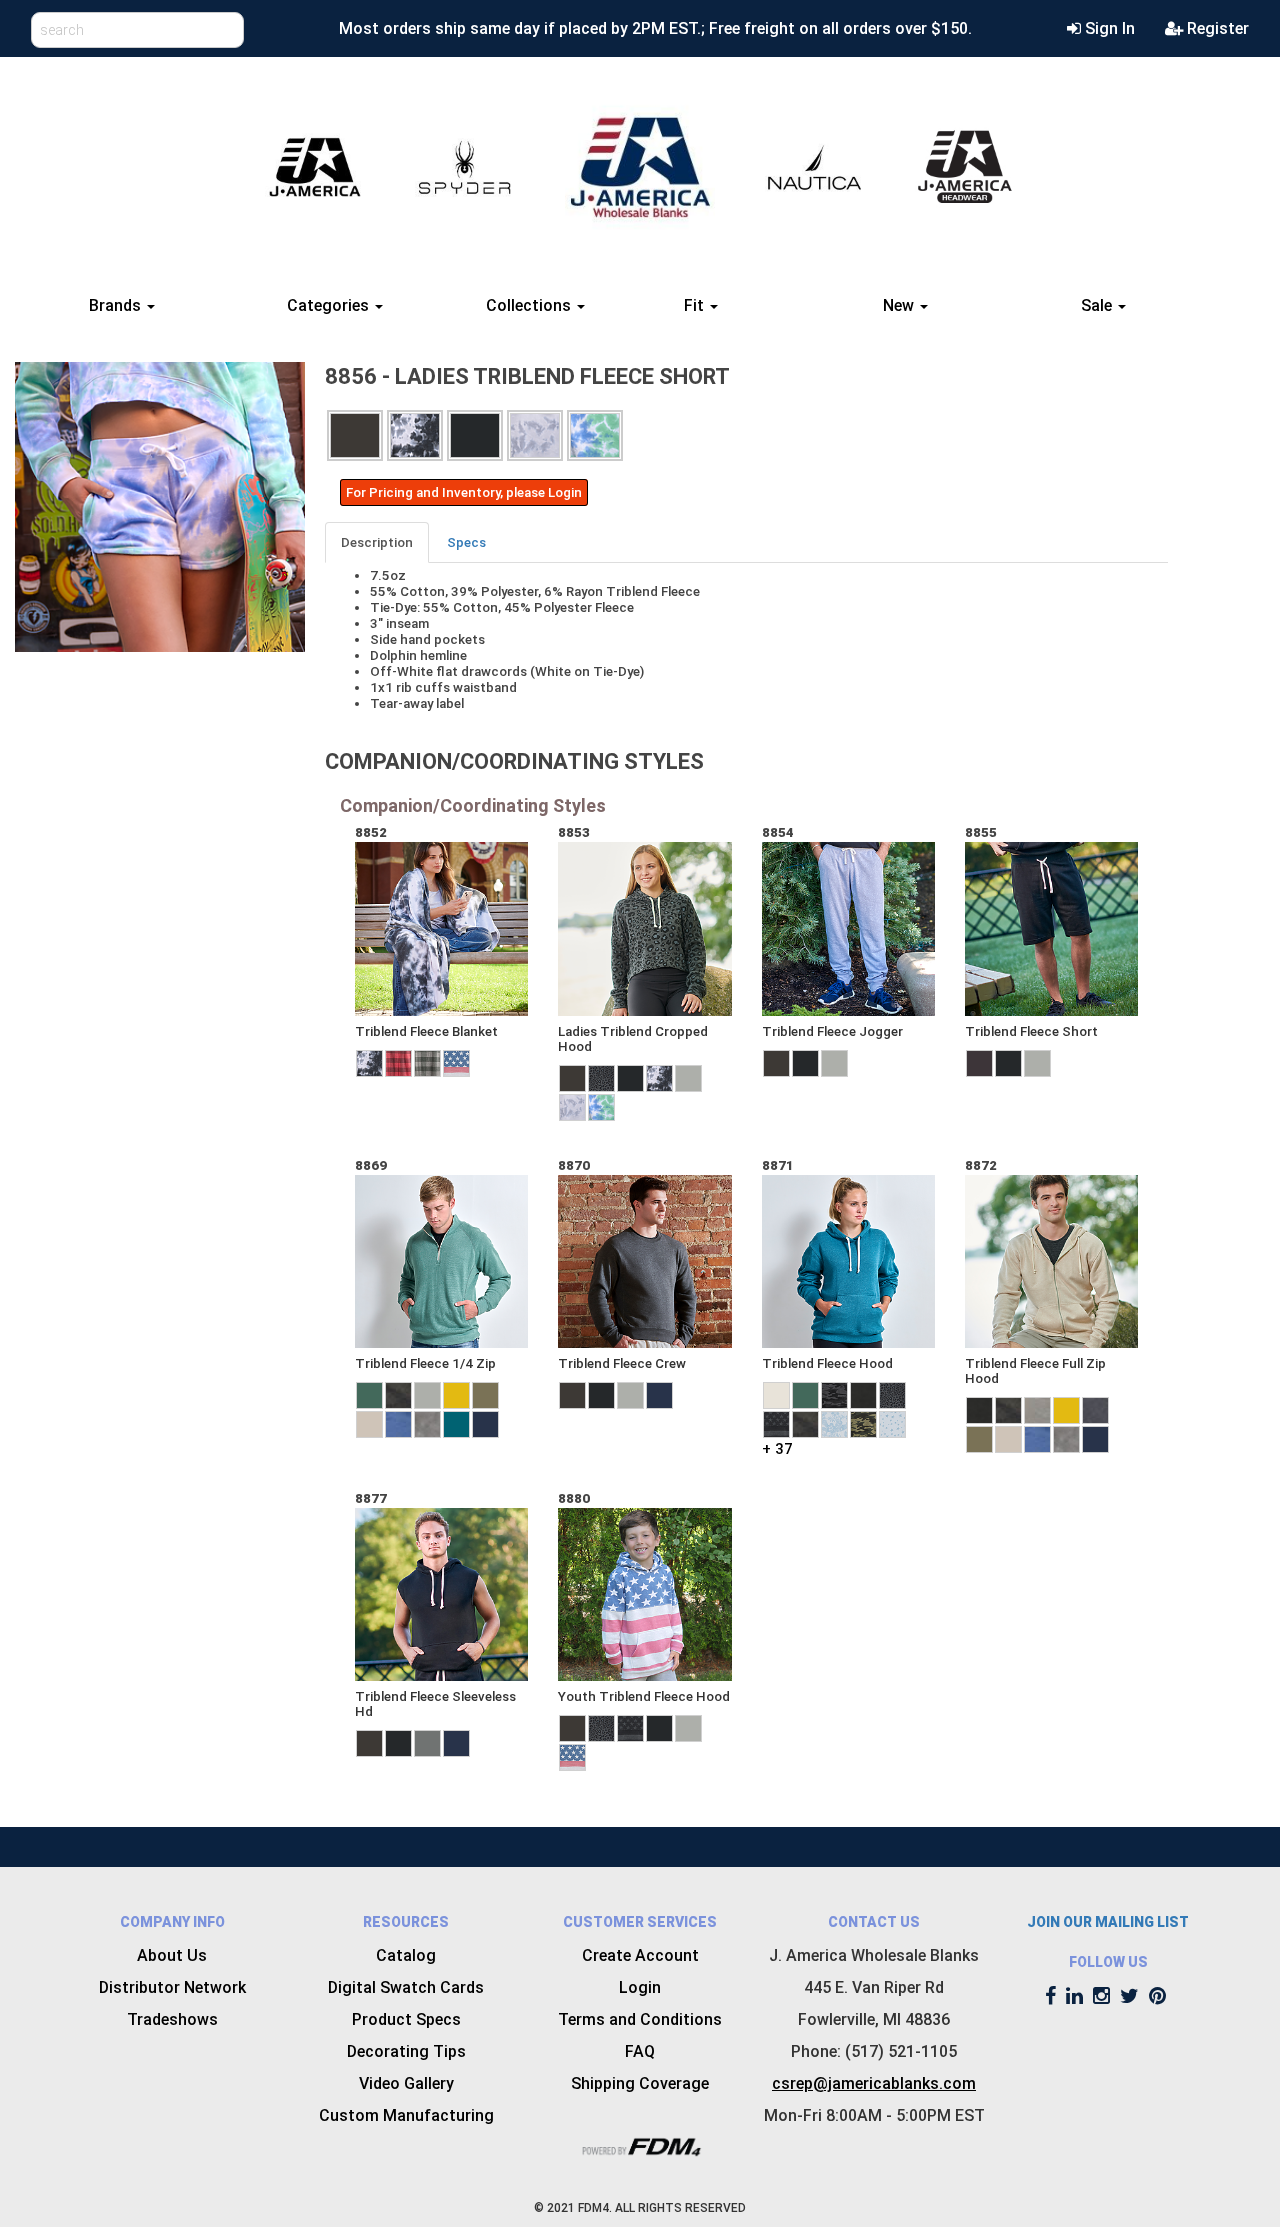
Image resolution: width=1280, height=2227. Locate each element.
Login (640, 1987)
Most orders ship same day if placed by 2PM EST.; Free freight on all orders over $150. (655, 28)
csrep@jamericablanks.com (874, 2083)
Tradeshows (172, 2019)
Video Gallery (406, 2083)
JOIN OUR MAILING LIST (1108, 1922)
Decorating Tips (406, 2051)
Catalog (406, 1955)
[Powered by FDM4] (640, 2144)
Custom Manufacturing (406, 2115)
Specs (466, 542)
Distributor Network (172, 1987)
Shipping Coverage (640, 2083)
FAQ (640, 2051)
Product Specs (406, 2019)
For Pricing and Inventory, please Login (464, 492)
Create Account (640, 1955)
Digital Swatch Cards (406, 1987)
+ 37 (777, 1449)
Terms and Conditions (640, 2019)
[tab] (378, 542)
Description (377, 542)
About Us (172, 1955)
